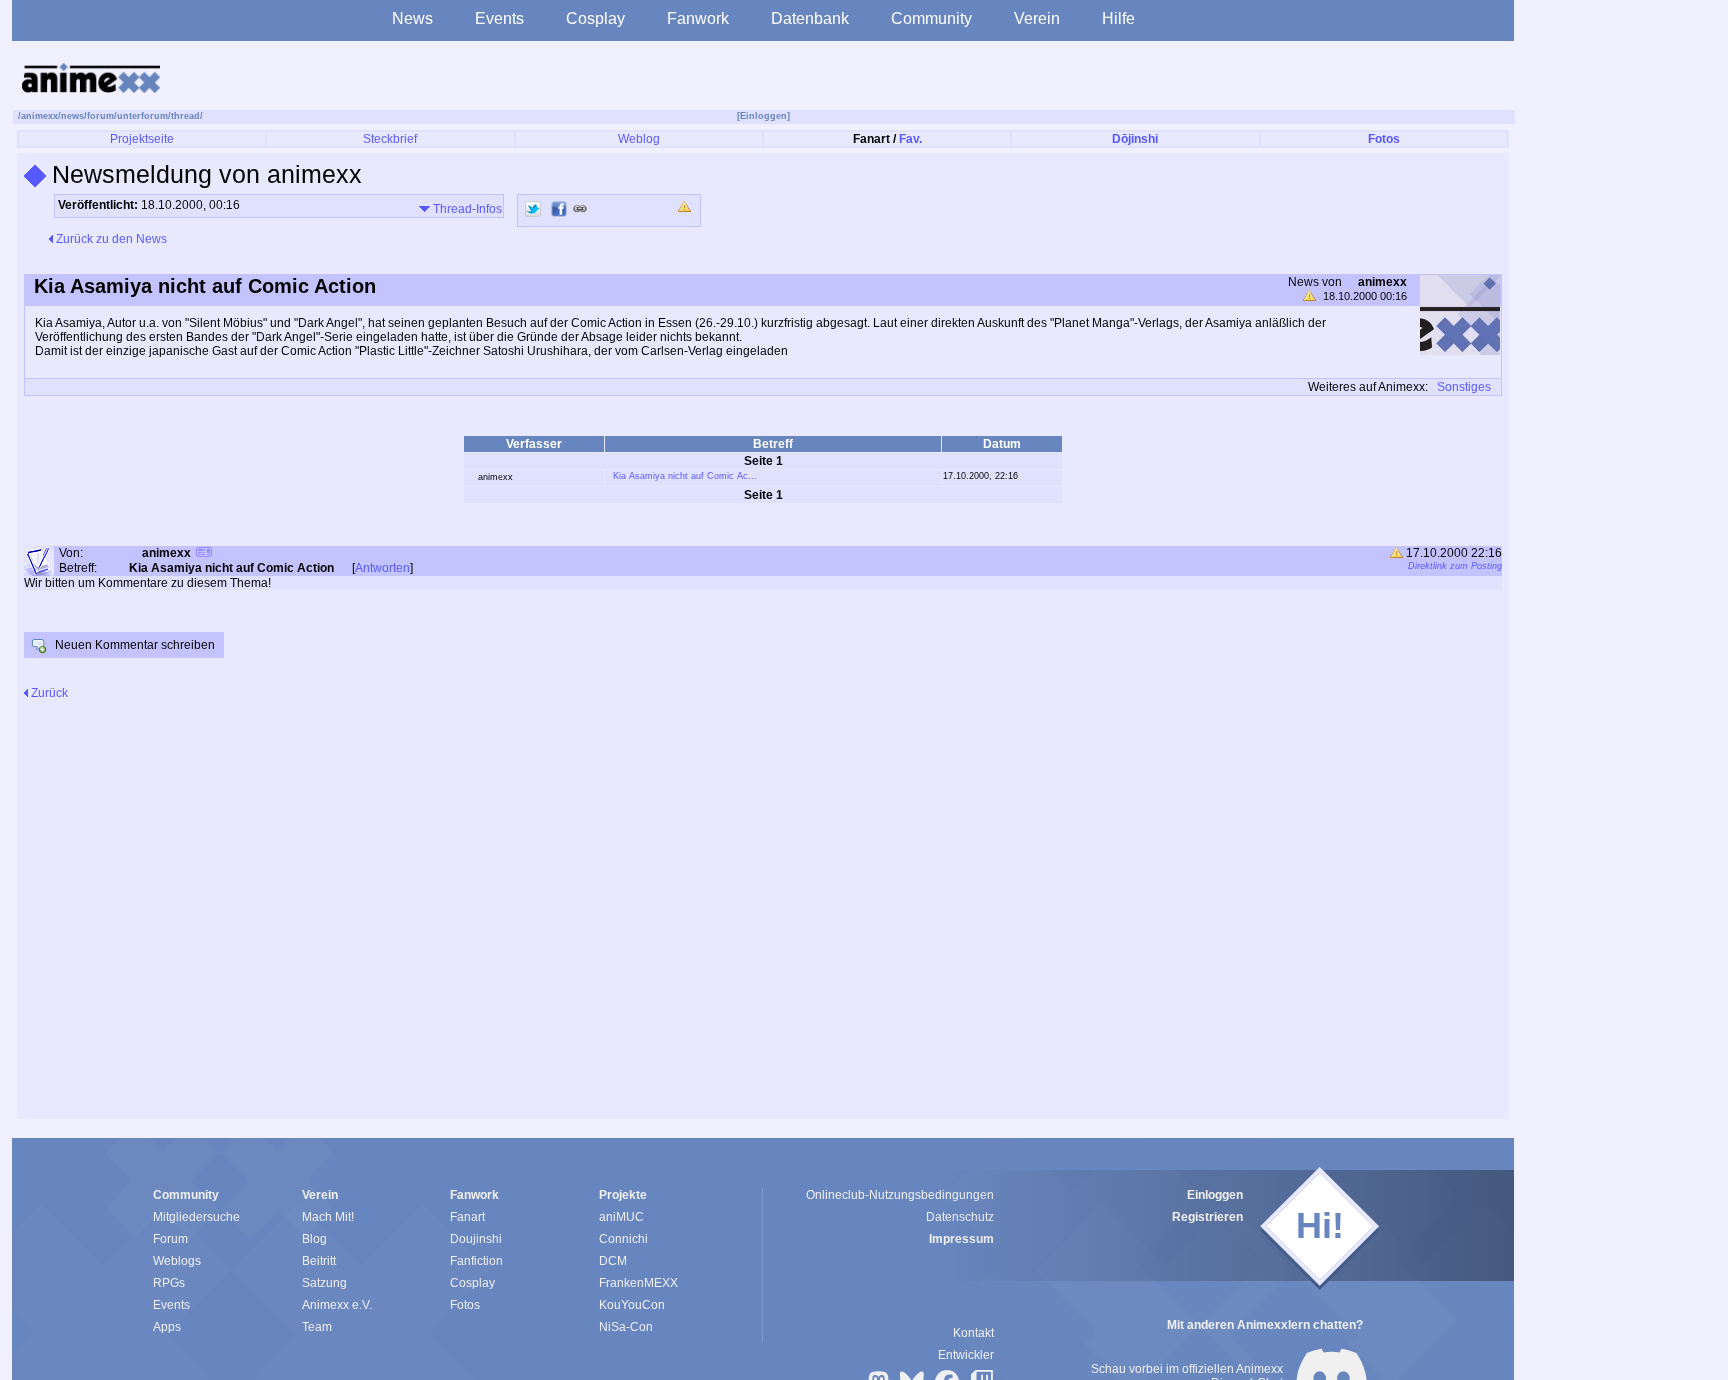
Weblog (639, 139)
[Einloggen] (763, 116)
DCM (613, 1261)
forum (100, 116)
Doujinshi (476, 1239)
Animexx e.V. (337, 1305)
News (412, 18)
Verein (1037, 18)
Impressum (961, 1239)
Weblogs (177, 1261)
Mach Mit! (328, 1217)
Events (499, 18)
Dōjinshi (1135, 139)
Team (317, 1327)
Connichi (623, 1239)
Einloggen (1215, 1195)
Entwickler (966, 1355)
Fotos (1384, 139)
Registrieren (1207, 1217)
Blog (314, 1239)
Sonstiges (1464, 387)
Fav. (910, 139)
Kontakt (973, 1333)
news (72, 116)
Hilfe (1118, 18)
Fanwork (698, 18)
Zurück (48, 693)
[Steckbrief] (204, 554)
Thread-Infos (466, 209)
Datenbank (810, 18)
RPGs (169, 1283)
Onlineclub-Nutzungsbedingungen (900, 1195)
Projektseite (142, 139)
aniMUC (621, 1217)
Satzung (324, 1283)
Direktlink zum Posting (1455, 566)
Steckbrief (390, 139)
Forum (170, 1239)
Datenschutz (960, 1217)
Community (931, 18)
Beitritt (319, 1261)
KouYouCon (632, 1305)
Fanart (467, 1217)
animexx (39, 116)
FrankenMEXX (638, 1283)
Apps (167, 1327)
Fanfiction (476, 1261)
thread (185, 116)
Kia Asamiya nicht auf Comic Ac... (685, 476)
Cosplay (595, 18)
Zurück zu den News (110, 239)
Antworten (382, 568)
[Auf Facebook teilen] (559, 209)
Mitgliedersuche (196, 1217)
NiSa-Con (626, 1327)
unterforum (142, 116)
